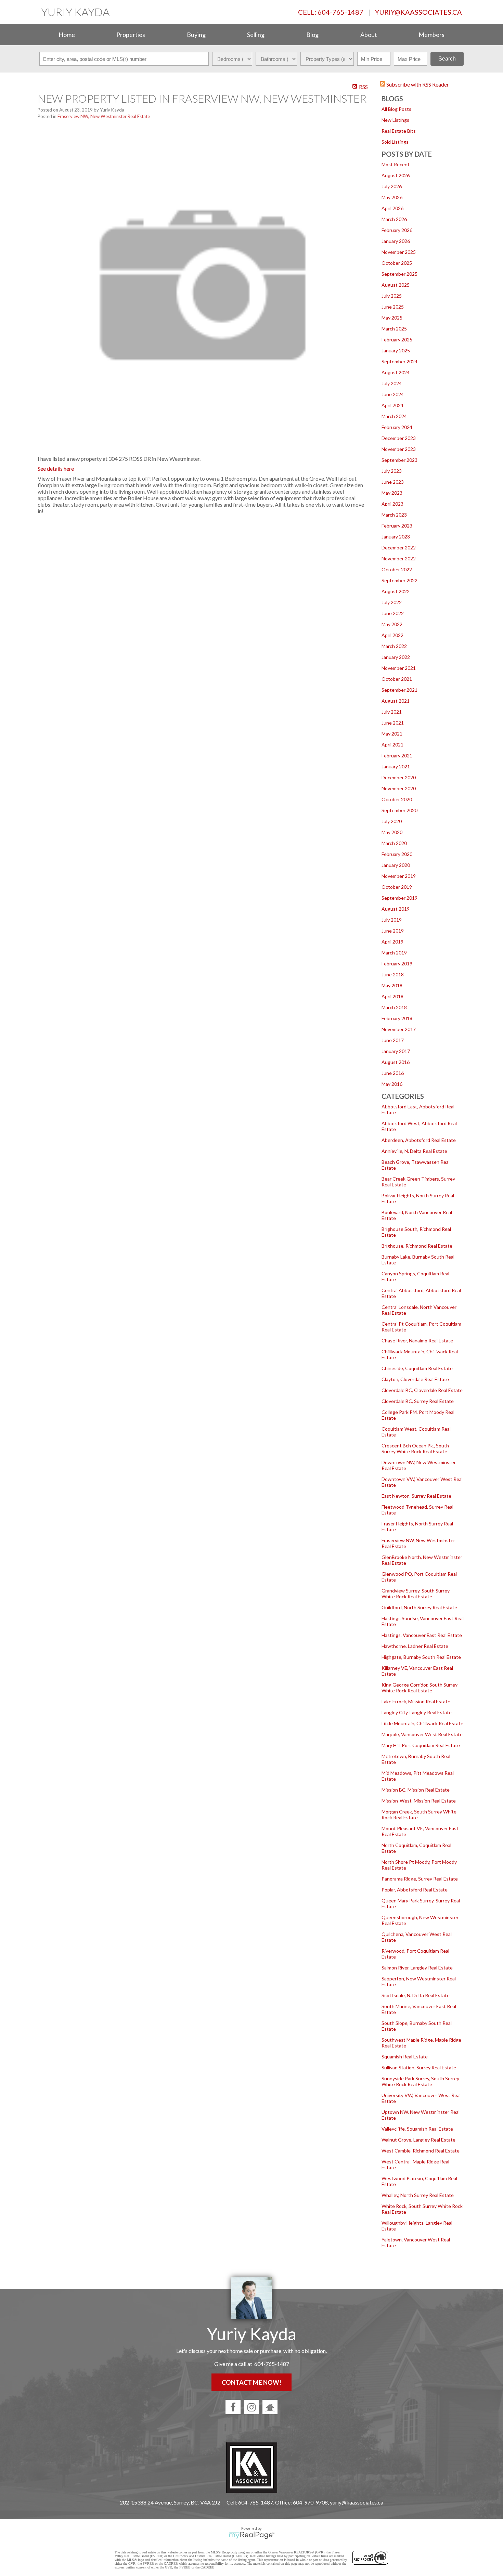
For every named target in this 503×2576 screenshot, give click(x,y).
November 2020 (399, 788)
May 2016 (392, 1084)
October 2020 (397, 799)
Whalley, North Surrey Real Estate (418, 2195)
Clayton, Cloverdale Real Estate (415, 1379)
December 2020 (399, 777)
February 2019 (397, 964)
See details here (56, 469)
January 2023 (396, 537)
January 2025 (396, 350)
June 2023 (393, 482)
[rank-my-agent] (270, 2407)
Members (431, 35)
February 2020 (397, 854)
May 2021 (392, 734)
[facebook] (233, 2407)
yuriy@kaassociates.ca (418, 12)
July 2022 (392, 602)
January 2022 (396, 657)
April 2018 (392, 996)
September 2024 (399, 361)
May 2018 (392, 985)
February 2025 (397, 340)
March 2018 (394, 1007)
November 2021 (399, 668)
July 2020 (392, 821)
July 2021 (392, 712)
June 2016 (393, 1073)
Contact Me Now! (251, 2382)
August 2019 (396, 909)
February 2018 (397, 1018)
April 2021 (392, 745)
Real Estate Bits (399, 131)
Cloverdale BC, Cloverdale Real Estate (422, 1390)
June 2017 (393, 1040)
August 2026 (396, 175)
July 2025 (392, 296)
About (369, 35)
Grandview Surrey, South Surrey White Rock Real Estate (416, 1593)
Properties (131, 35)
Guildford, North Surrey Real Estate (419, 1607)
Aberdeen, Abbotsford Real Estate (419, 1140)
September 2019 (399, 898)
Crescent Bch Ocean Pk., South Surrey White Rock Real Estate (415, 1448)
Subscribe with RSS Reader (417, 84)
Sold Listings (395, 142)
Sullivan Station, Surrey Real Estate (419, 2067)
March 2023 (394, 515)
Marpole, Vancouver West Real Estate (422, 1734)
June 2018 (393, 974)
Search (447, 59)
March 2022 (394, 646)
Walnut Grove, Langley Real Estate (418, 2140)
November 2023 (399, 449)
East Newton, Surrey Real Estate (416, 1496)
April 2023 (392, 504)
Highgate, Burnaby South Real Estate (421, 1657)
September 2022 (399, 580)
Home (67, 35)
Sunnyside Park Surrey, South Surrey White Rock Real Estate (420, 2081)
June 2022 (393, 613)
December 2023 (399, 438)
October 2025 (397, 263)
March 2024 (394, 416)
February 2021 (397, 756)
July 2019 (392, 920)
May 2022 (392, 624)
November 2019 (399, 876)
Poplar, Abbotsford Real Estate (415, 1890)
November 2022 (399, 558)
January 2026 (396, 241)
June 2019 (393, 931)
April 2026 (392, 208)
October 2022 (397, 569)
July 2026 (392, 186)
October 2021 (397, 679)
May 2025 (392, 318)
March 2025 (394, 329)
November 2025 (399, 252)
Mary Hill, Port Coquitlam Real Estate (421, 1745)
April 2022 (392, 635)
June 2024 (393, 394)
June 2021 (393, 723)
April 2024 (392, 405)
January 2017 (396, 1051)
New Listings (395, 120)
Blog (312, 35)
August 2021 (396, 701)
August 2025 (396, 285)
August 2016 (396, 1062)
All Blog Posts (396, 109)
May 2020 (392, 832)
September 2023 (399, 460)
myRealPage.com (252, 2535)
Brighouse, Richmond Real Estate (417, 1246)
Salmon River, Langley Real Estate (417, 1968)
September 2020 (399, 810)
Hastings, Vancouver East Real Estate (422, 1635)
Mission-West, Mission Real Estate (419, 1801)
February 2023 (397, 526)
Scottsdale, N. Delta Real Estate (416, 1995)
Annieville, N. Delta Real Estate (414, 1151)
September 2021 (399, 690)
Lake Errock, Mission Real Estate (416, 1701)
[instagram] (251, 2407)
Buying (196, 35)
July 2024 (392, 383)
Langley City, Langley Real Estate (417, 1712)
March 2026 (394, 219)
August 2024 (396, 372)
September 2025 (399, 274)
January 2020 (396, 865)
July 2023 (392, 471)
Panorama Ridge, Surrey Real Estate (420, 1879)
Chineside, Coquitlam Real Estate (417, 1368)
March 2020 (394, 843)
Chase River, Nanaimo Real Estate (417, 1341)
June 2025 (393, 307)
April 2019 (392, 942)
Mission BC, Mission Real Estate (416, 1790)
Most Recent (396, 164)
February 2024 (397, 427)
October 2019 (397, 887)
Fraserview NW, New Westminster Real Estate (104, 116)
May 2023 (392, 493)
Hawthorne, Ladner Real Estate (415, 1646)
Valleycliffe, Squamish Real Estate (417, 2129)
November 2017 (399, 1029)
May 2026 (392, 197)
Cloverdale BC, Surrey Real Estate (418, 1401)
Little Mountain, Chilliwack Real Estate (422, 1723)
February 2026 (397, 230)
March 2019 (394, 953)
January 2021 (396, 766)
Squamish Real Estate (405, 2057)
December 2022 (399, 548)
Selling (256, 35)
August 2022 (396, 591)
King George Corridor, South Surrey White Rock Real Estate (420, 1688)
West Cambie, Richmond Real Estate (421, 2151)
